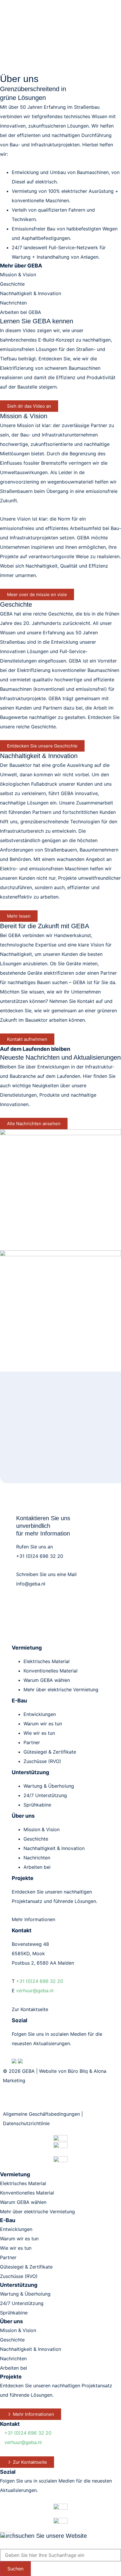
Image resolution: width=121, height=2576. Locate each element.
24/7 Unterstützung (45, 1795)
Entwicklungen (40, 1714)
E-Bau (19, 1701)
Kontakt (10, 2424)
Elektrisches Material (47, 1661)
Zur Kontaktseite (30, 2009)
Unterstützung (30, 1772)
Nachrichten (13, 303)
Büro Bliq (78, 2071)
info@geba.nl (31, 1584)
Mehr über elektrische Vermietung (61, 1690)
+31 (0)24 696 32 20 (40, 1556)
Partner (32, 1742)
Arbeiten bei (37, 1867)
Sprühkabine (37, 1805)
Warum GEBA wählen (47, 1680)
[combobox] (60, 2555)
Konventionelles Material (51, 1671)
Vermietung (27, 1648)
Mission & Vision (18, 275)
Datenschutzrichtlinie (26, 2123)
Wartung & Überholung (49, 1786)
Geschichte (12, 284)
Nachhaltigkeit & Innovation (31, 293)
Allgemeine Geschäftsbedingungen (41, 2114)
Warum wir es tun (43, 1724)
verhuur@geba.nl (35, 1990)
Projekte (11, 2377)
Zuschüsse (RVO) (42, 1761)
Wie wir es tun (39, 1733)
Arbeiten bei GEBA (21, 312)
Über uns (23, 1816)
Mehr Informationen (33, 1919)
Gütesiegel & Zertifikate (50, 1752)
